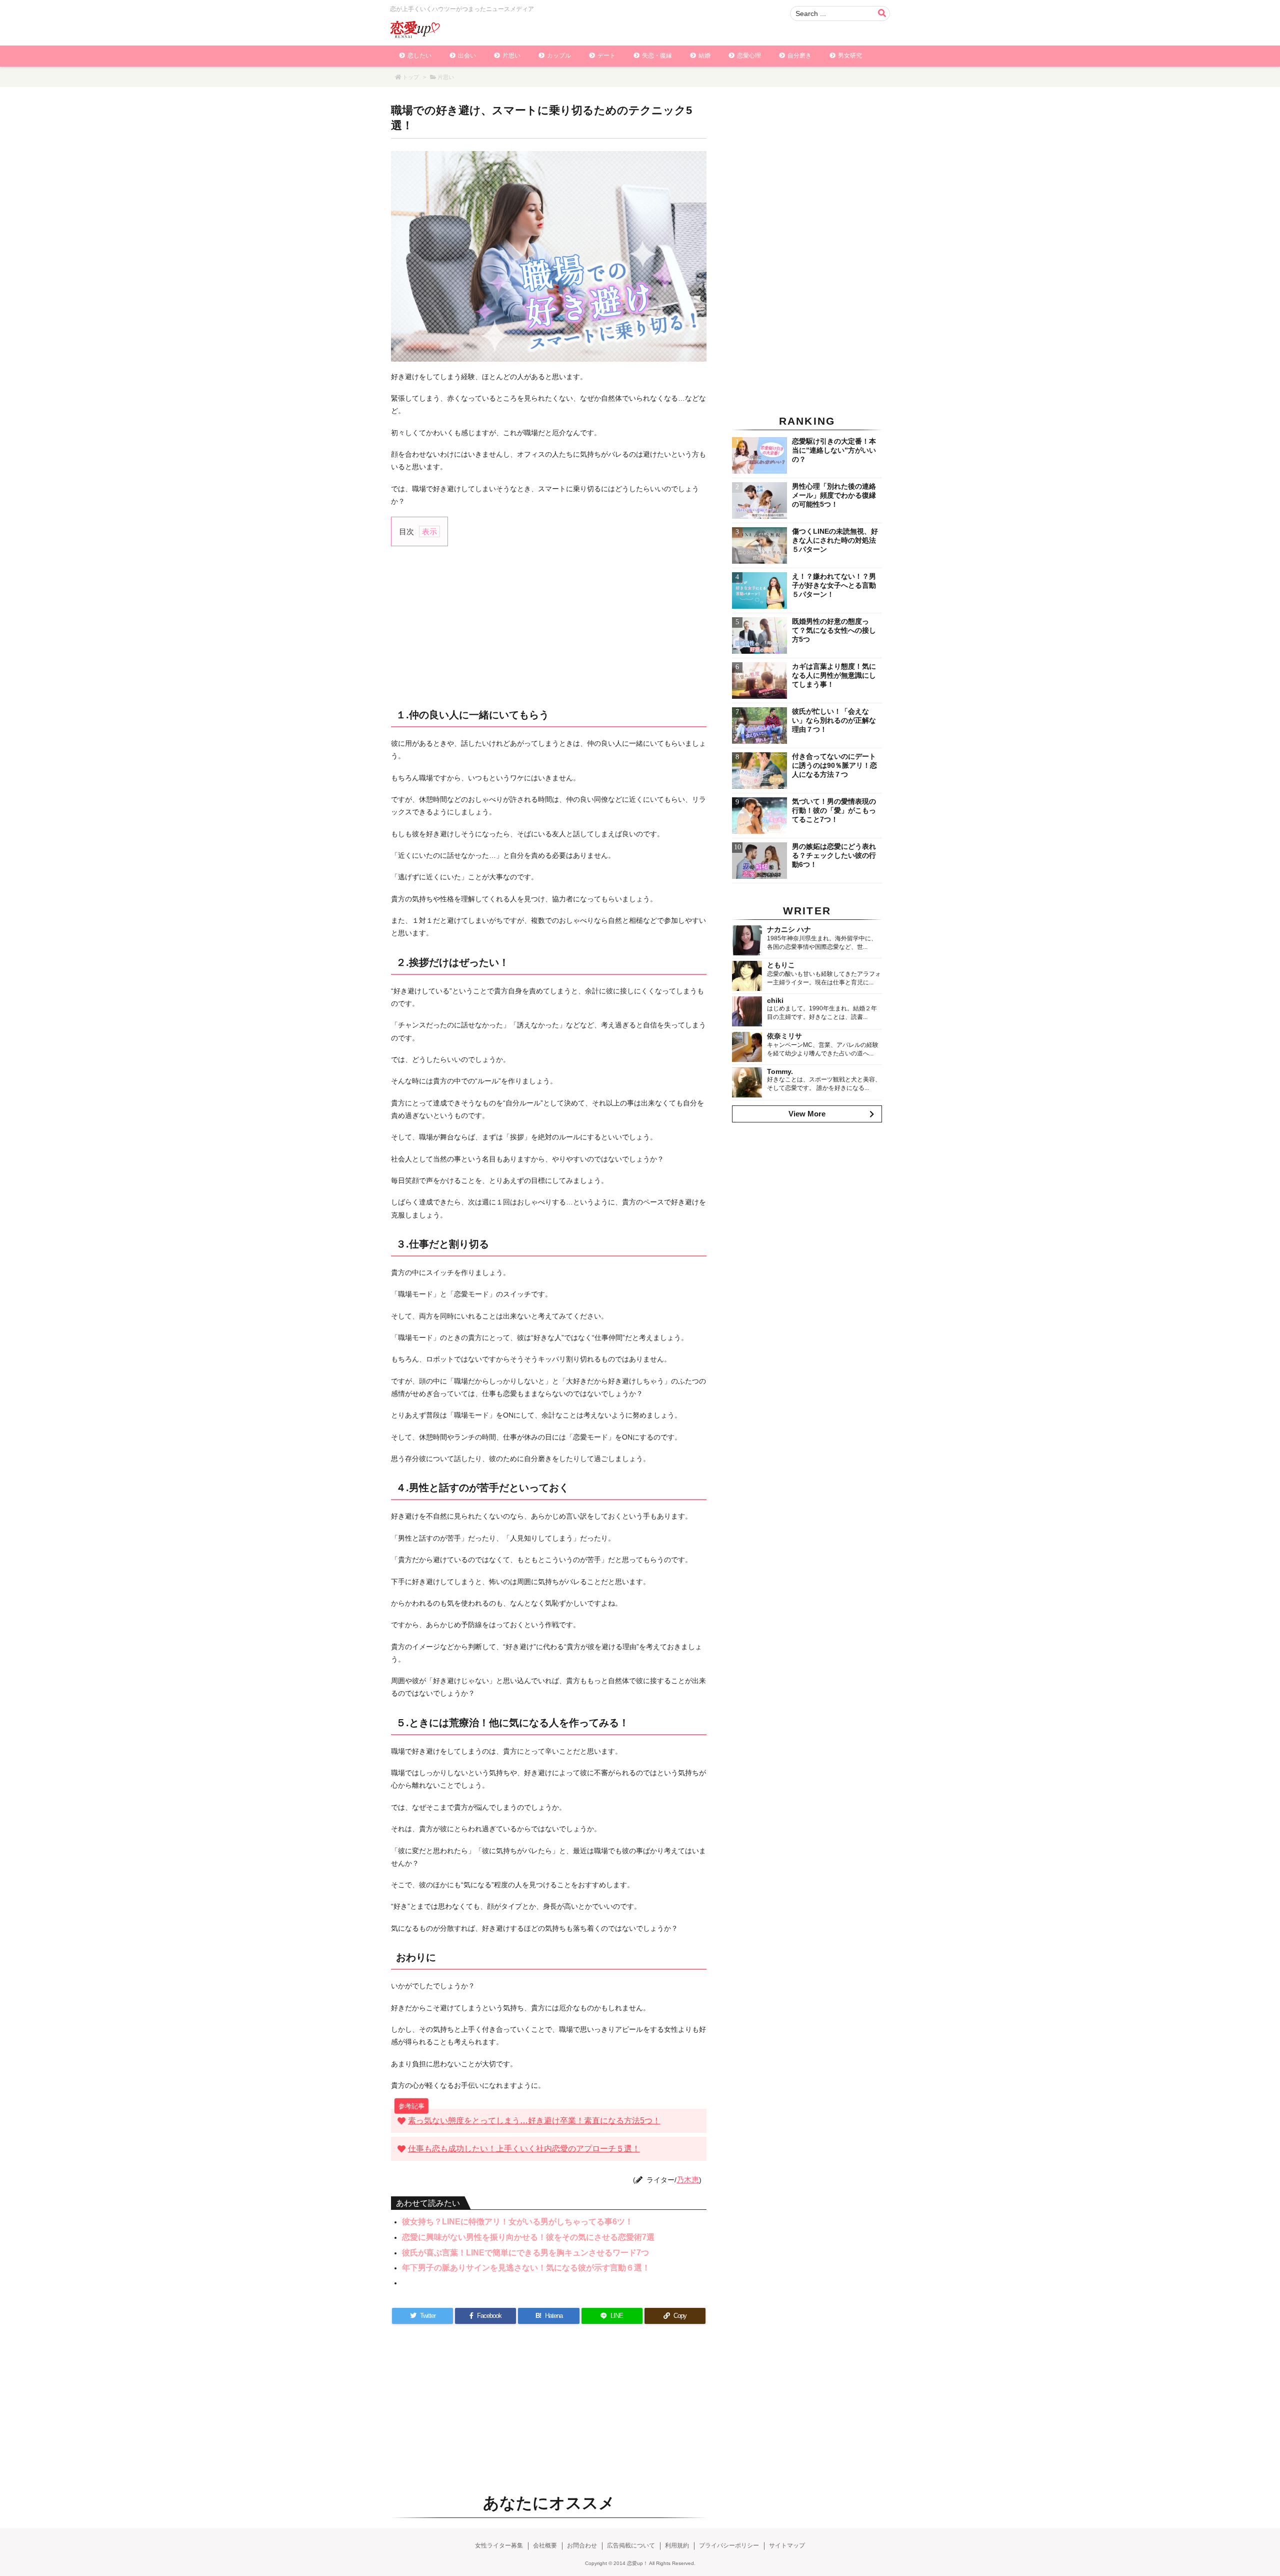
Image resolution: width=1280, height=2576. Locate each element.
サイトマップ (787, 2545)
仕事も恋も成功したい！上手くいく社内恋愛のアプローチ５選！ (524, 2149)
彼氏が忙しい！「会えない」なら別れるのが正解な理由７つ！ (834, 720)
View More (807, 1114)
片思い (446, 77)
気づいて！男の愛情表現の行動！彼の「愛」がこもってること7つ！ (834, 810)
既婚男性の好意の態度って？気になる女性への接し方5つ (834, 630)
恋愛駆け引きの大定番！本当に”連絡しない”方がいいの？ (834, 450)
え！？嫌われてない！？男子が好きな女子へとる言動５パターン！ (834, 585)
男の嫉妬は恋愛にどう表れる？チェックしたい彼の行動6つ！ (834, 855)
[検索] (882, 14)
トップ (411, 77)
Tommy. (780, 1071)
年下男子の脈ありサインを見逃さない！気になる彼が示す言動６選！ (526, 2268)
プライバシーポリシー (729, 2545)
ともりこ (781, 965)
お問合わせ (582, 2545)
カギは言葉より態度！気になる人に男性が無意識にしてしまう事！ (834, 675)
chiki (775, 1000)
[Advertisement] (549, 626)
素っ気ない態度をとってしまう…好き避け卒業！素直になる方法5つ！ (534, 2121)
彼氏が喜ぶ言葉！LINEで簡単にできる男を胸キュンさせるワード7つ (525, 2253)
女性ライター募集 (499, 2545)
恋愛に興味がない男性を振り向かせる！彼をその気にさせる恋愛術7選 (528, 2237)
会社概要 (545, 2545)
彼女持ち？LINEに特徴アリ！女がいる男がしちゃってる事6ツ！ (517, 2222)
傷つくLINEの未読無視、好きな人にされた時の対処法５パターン (835, 540)
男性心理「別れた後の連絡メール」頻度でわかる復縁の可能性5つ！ (834, 495)
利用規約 (677, 2545)
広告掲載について (631, 2545)
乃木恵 (688, 2180)
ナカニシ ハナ (789, 929)
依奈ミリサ (784, 1036)
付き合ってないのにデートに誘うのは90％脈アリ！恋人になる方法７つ (834, 765)
